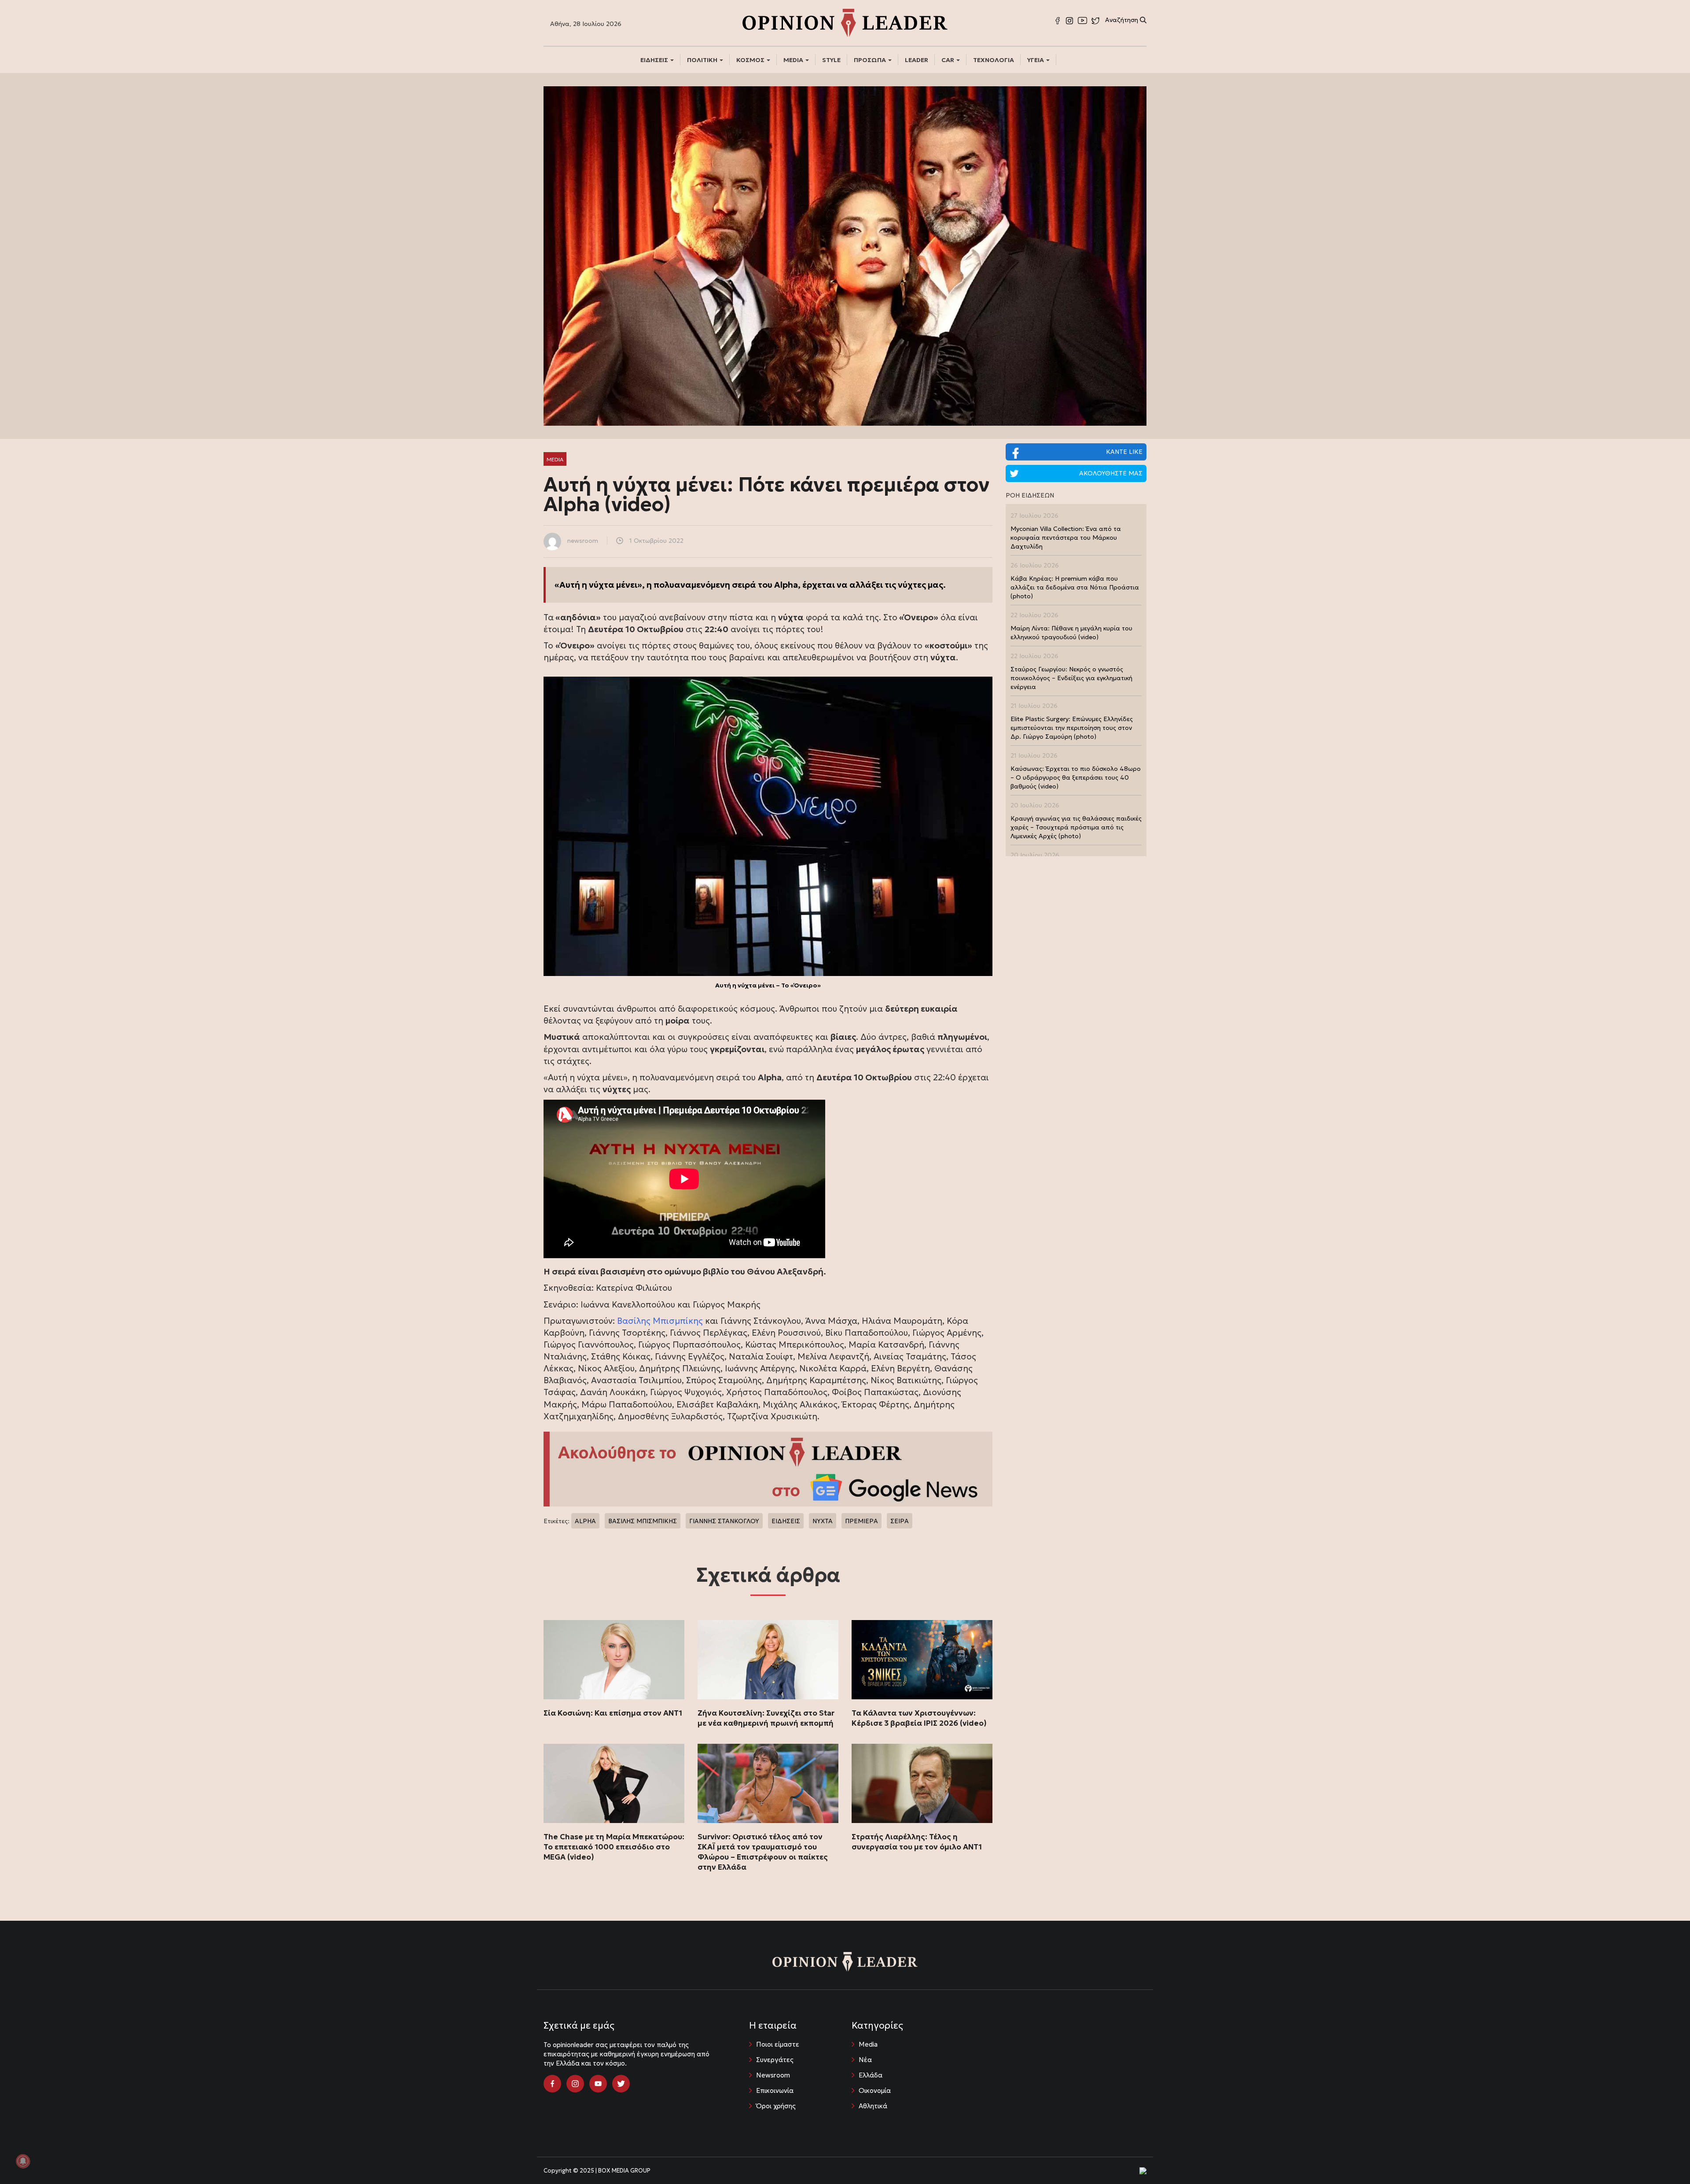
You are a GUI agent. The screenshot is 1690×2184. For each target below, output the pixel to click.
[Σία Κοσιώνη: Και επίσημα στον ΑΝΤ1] (614, 1660)
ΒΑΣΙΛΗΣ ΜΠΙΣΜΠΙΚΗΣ (643, 1521)
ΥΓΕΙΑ (1036, 60)
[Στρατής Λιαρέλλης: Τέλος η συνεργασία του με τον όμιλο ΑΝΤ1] (922, 1783)
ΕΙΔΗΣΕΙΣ (655, 60)
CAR (948, 60)
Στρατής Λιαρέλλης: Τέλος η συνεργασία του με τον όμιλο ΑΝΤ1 (917, 1842)
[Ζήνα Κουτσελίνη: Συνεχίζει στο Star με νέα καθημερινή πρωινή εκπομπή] (768, 1660)
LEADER (917, 60)
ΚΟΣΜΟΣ (751, 60)
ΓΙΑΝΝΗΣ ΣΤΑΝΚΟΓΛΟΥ (724, 1521)
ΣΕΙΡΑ (900, 1521)
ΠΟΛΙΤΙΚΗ (703, 60)
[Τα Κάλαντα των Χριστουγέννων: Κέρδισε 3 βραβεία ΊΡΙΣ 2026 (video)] (922, 1660)
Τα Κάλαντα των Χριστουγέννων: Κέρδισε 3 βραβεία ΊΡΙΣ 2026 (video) (919, 1718)
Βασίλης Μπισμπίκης (660, 1321)
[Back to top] (1664, 2158)
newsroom (583, 541)
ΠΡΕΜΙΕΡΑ (862, 1521)
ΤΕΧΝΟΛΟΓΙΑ (994, 60)
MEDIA (794, 60)
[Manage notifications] (23, 2161)
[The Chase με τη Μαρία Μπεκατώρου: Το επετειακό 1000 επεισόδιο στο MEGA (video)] (614, 1783)
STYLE (831, 60)
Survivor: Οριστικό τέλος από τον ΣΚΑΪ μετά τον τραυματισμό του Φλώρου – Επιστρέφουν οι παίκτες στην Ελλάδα (763, 1852)
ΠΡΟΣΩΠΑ (871, 60)
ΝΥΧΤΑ (823, 1521)
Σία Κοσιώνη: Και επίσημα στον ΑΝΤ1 (613, 1713)
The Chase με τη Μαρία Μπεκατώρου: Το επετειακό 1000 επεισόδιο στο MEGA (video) (614, 1847)
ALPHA (585, 1521)
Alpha (786, 585)
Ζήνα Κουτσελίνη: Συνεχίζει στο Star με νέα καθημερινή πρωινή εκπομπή (766, 1718)
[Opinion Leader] (845, 22)
